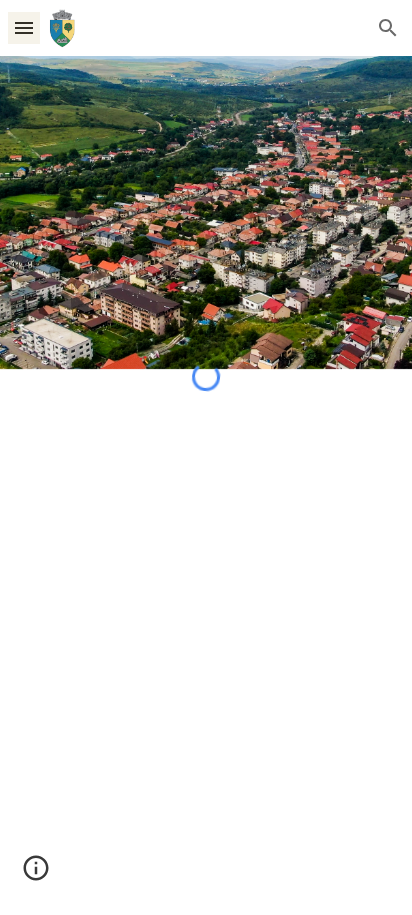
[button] (24, 27)
